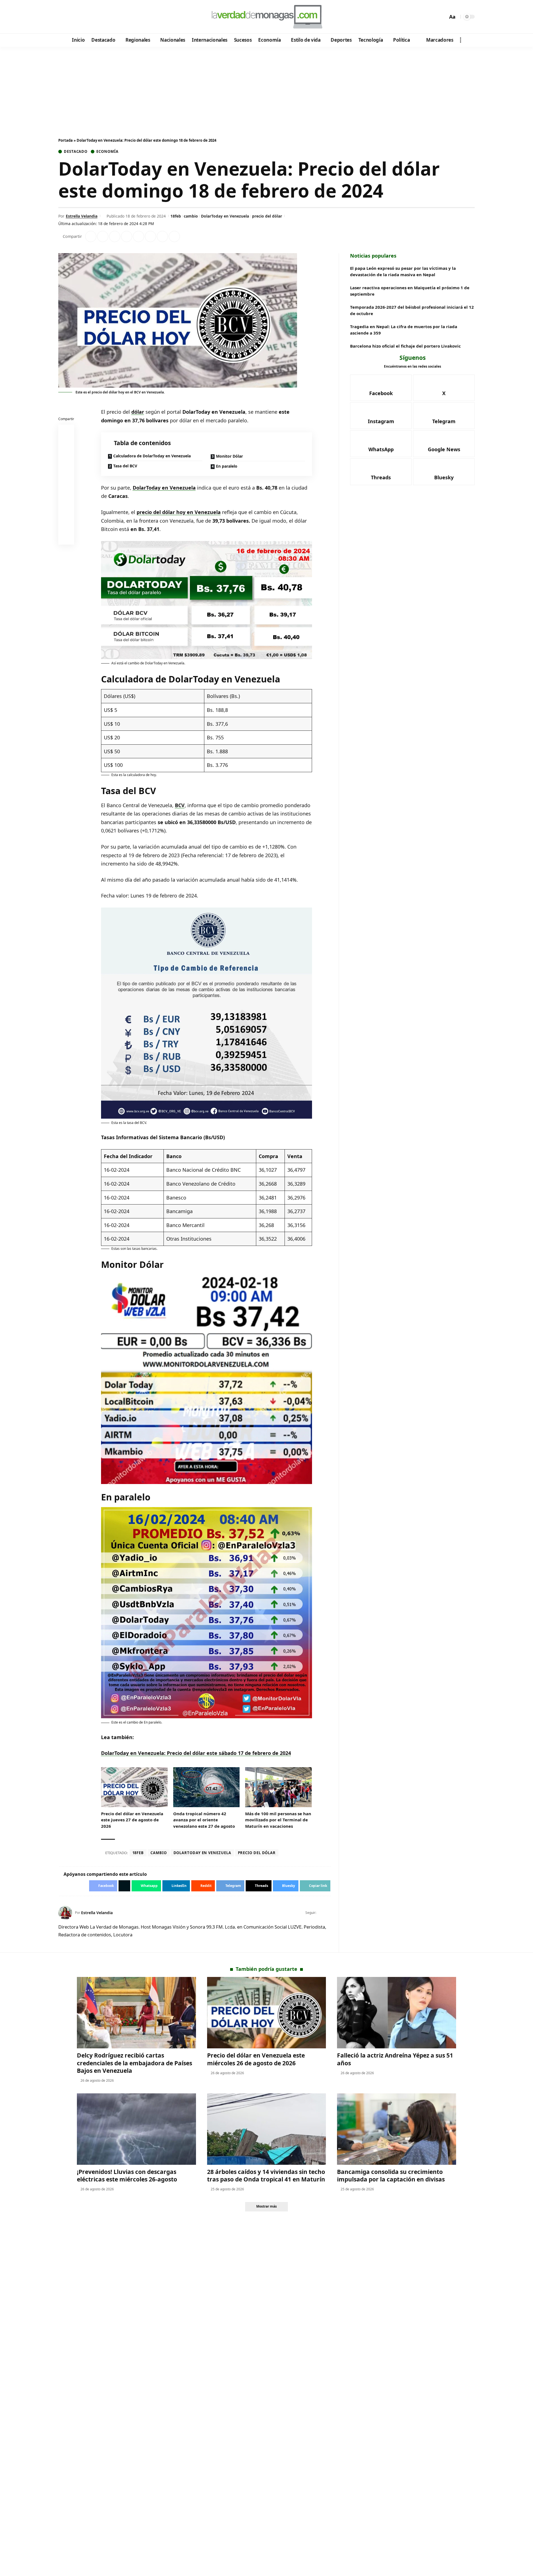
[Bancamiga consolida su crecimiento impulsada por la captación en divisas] (397, 2129)
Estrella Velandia (82, 216)
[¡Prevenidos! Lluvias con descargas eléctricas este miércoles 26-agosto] (136, 2129)
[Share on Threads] (162, 236)
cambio (191, 216)
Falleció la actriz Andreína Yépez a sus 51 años (395, 2059)
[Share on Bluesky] (66, 525)
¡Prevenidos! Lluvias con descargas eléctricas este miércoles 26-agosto (127, 2175)
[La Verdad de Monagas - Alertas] (266, 17)
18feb (176, 216)
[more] (461, 40)
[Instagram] (86, 17)
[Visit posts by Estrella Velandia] (65, 1913)
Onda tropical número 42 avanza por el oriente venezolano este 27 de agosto (204, 1820)
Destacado (76, 152)
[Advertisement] (266, 88)
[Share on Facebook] (91, 236)
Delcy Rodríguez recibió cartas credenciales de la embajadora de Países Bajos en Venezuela (134, 2063)
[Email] (66, 538)
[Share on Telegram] (150, 236)
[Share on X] (103, 236)
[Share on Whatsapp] (115, 236)
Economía (107, 152)
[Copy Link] (174, 236)
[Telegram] (93, 17)
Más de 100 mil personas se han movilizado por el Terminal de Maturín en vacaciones (278, 1820)
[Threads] (108, 17)
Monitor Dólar (229, 456)
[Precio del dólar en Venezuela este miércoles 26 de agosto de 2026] (267, 2013)
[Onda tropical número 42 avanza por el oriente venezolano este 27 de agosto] (207, 1787)
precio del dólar (267, 216)
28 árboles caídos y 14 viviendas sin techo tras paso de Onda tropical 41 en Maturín (266, 2175)
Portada (66, 140)
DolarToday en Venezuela (225, 216)
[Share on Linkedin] (127, 236)
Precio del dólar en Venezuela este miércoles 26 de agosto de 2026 (256, 2059)
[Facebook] (63, 17)
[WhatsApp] (101, 17)
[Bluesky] (116, 17)
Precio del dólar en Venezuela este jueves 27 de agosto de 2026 (132, 1820)
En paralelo (227, 466)
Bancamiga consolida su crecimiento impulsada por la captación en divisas (391, 2175)
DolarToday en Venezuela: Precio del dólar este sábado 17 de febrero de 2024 (196, 1753)
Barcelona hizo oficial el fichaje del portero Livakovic (405, 346)
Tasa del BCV (125, 466)
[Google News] (78, 17)
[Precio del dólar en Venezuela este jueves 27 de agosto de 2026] (134, 1787)
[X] (71, 17)
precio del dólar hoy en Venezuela (179, 512)
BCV (180, 805)
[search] (442, 17)
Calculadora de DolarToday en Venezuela (152, 456)
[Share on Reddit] (139, 236)
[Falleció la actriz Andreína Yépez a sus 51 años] (397, 2013)
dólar (138, 412)
